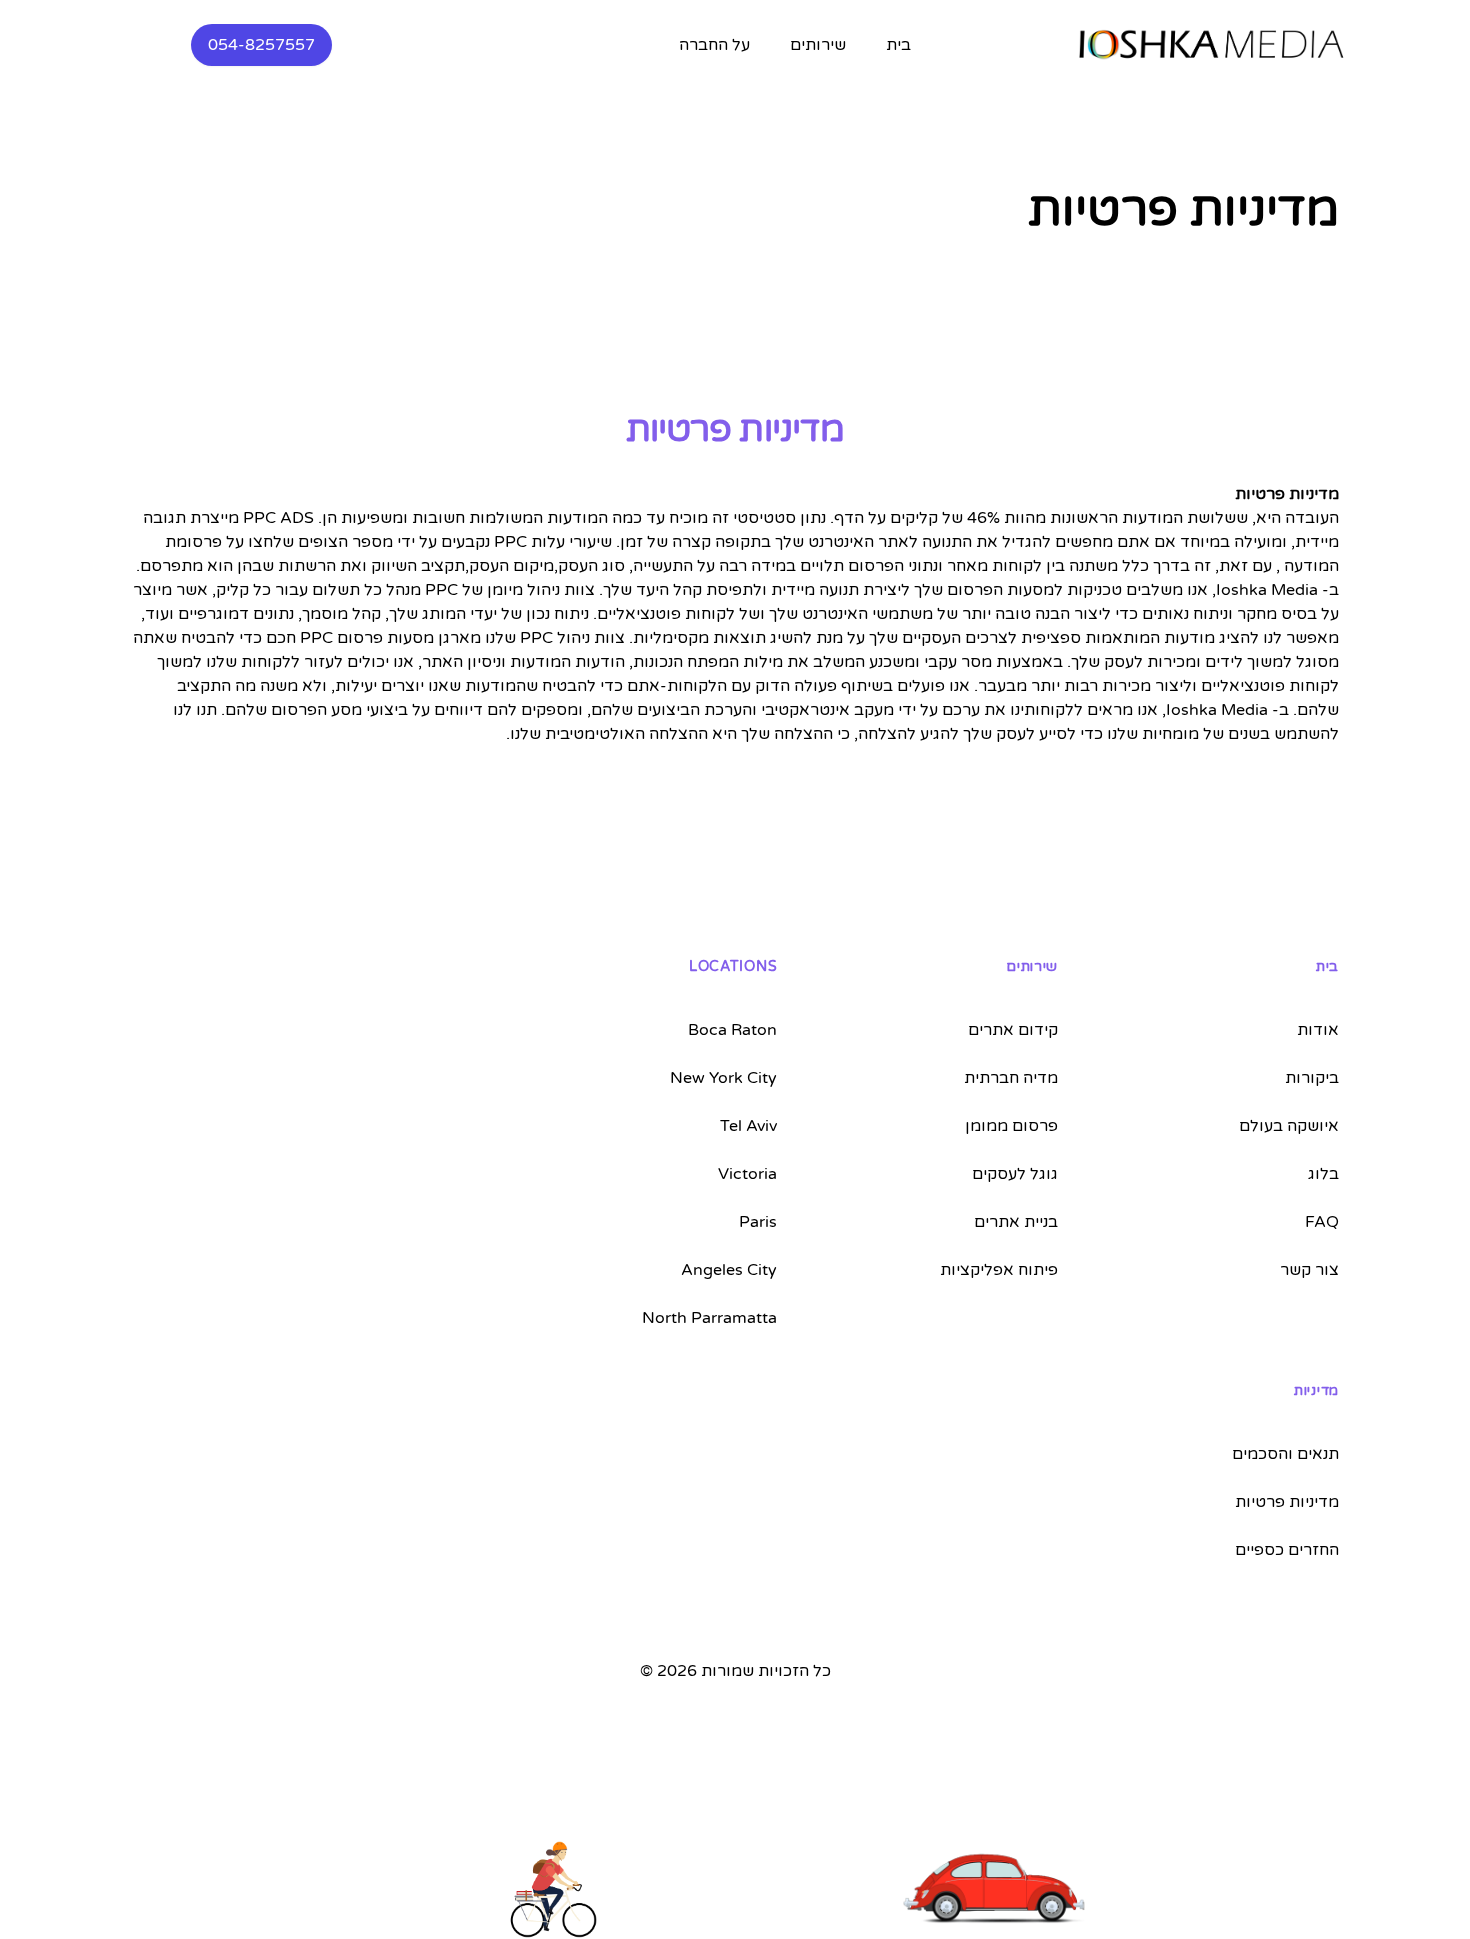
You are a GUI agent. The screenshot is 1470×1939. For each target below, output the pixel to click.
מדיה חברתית (1011, 1078)
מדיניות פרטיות (1287, 1502)
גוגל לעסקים (1015, 1174)
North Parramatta (709, 1318)
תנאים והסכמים (1285, 1454)
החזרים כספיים (1287, 1550)
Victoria (747, 1174)
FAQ (1322, 1222)
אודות (1318, 1030)
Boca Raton (732, 1030)
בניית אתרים (1016, 1222)
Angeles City (729, 1270)
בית (898, 45)
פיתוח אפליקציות (999, 1270)
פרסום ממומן (1011, 1126)
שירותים (1032, 966)
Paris (758, 1222)
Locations (733, 966)
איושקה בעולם (1289, 1126)
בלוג (1323, 1174)
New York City (723, 1078)
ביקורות (1312, 1078)
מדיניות (1316, 1390)
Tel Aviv (748, 1126)
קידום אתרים (1013, 1030)
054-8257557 (261, 45)
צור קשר (1309, 1270)
